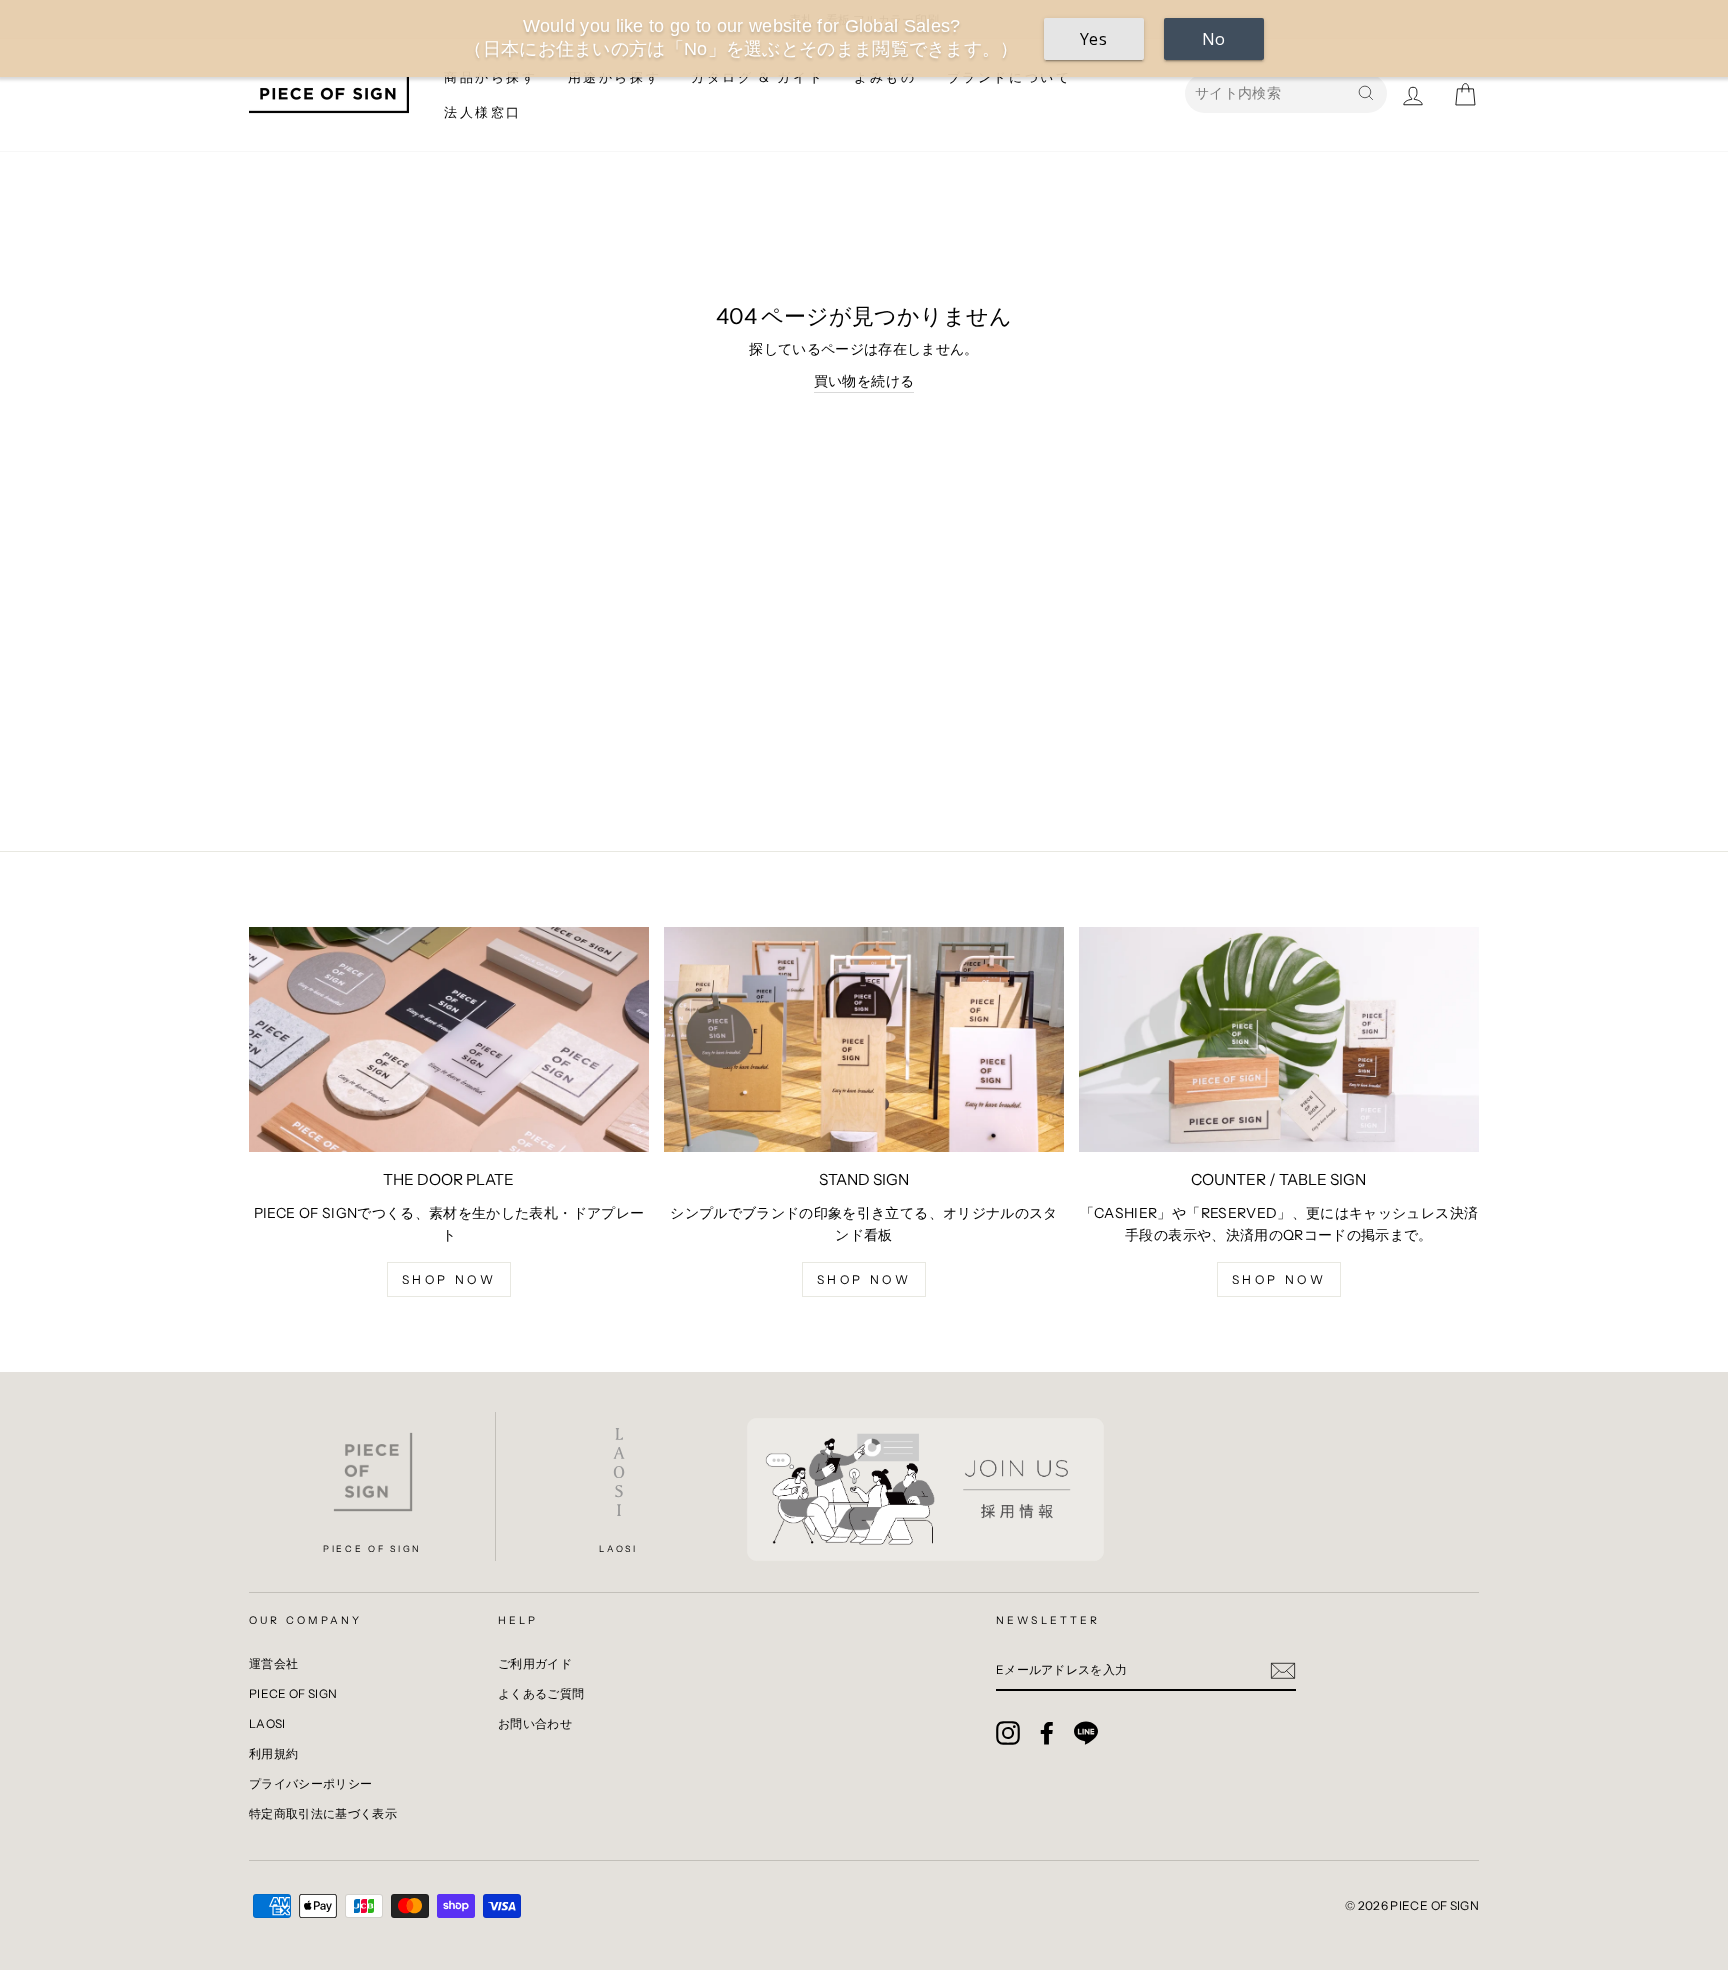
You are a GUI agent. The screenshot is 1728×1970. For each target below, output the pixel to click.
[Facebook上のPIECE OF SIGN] (1047, 1733)
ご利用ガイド (535, 1663)
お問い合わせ (535, 1723)
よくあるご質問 (541, 1693)
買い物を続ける (864, 381)
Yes (1093, 39)
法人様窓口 (483, 112)
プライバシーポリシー (311, 1783)
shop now (449, 1279)
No (1214, 39)
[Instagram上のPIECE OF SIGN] (1008, 1733)
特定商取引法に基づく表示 (323, 1813)
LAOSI (267, 1723)
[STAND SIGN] (864, 1039)
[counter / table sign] (1279, 1039)
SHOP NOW (1279, 1279)
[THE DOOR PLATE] (449, 1039)
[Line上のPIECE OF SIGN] (1086, 1733)
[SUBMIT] (1283, 1670)
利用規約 (273, 1753)
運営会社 (273, 1663)
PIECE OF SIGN (293, 1693)
